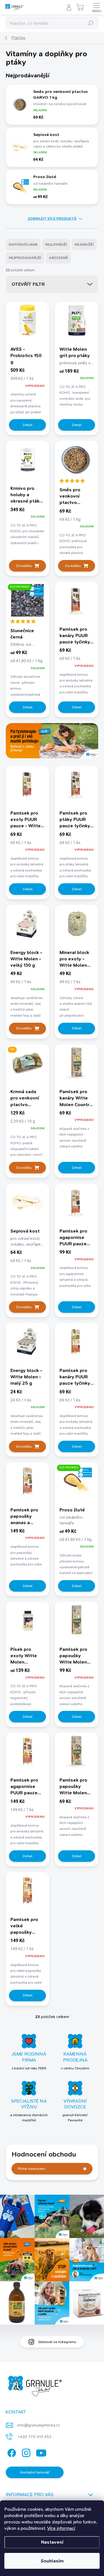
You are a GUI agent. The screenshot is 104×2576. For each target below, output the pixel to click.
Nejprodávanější (25, 258)
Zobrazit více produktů (52, 219)
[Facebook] (11, 2452)
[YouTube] (41, 2452)
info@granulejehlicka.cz (39, 2425)
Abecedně (58, 258)
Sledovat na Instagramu (57, 2342)
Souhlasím (52, 2561)
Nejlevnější (56, 244)
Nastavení (52, 2542)
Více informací (61, 2528)
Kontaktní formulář (35, 2472)
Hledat (91, 23)
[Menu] (97, 7)
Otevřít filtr (28, 284)
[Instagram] (25, 2452)
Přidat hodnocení (31, 2169)
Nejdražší (84, 244)
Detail (28, 425)
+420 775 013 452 (34, 2437)
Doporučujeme (23, 244)
